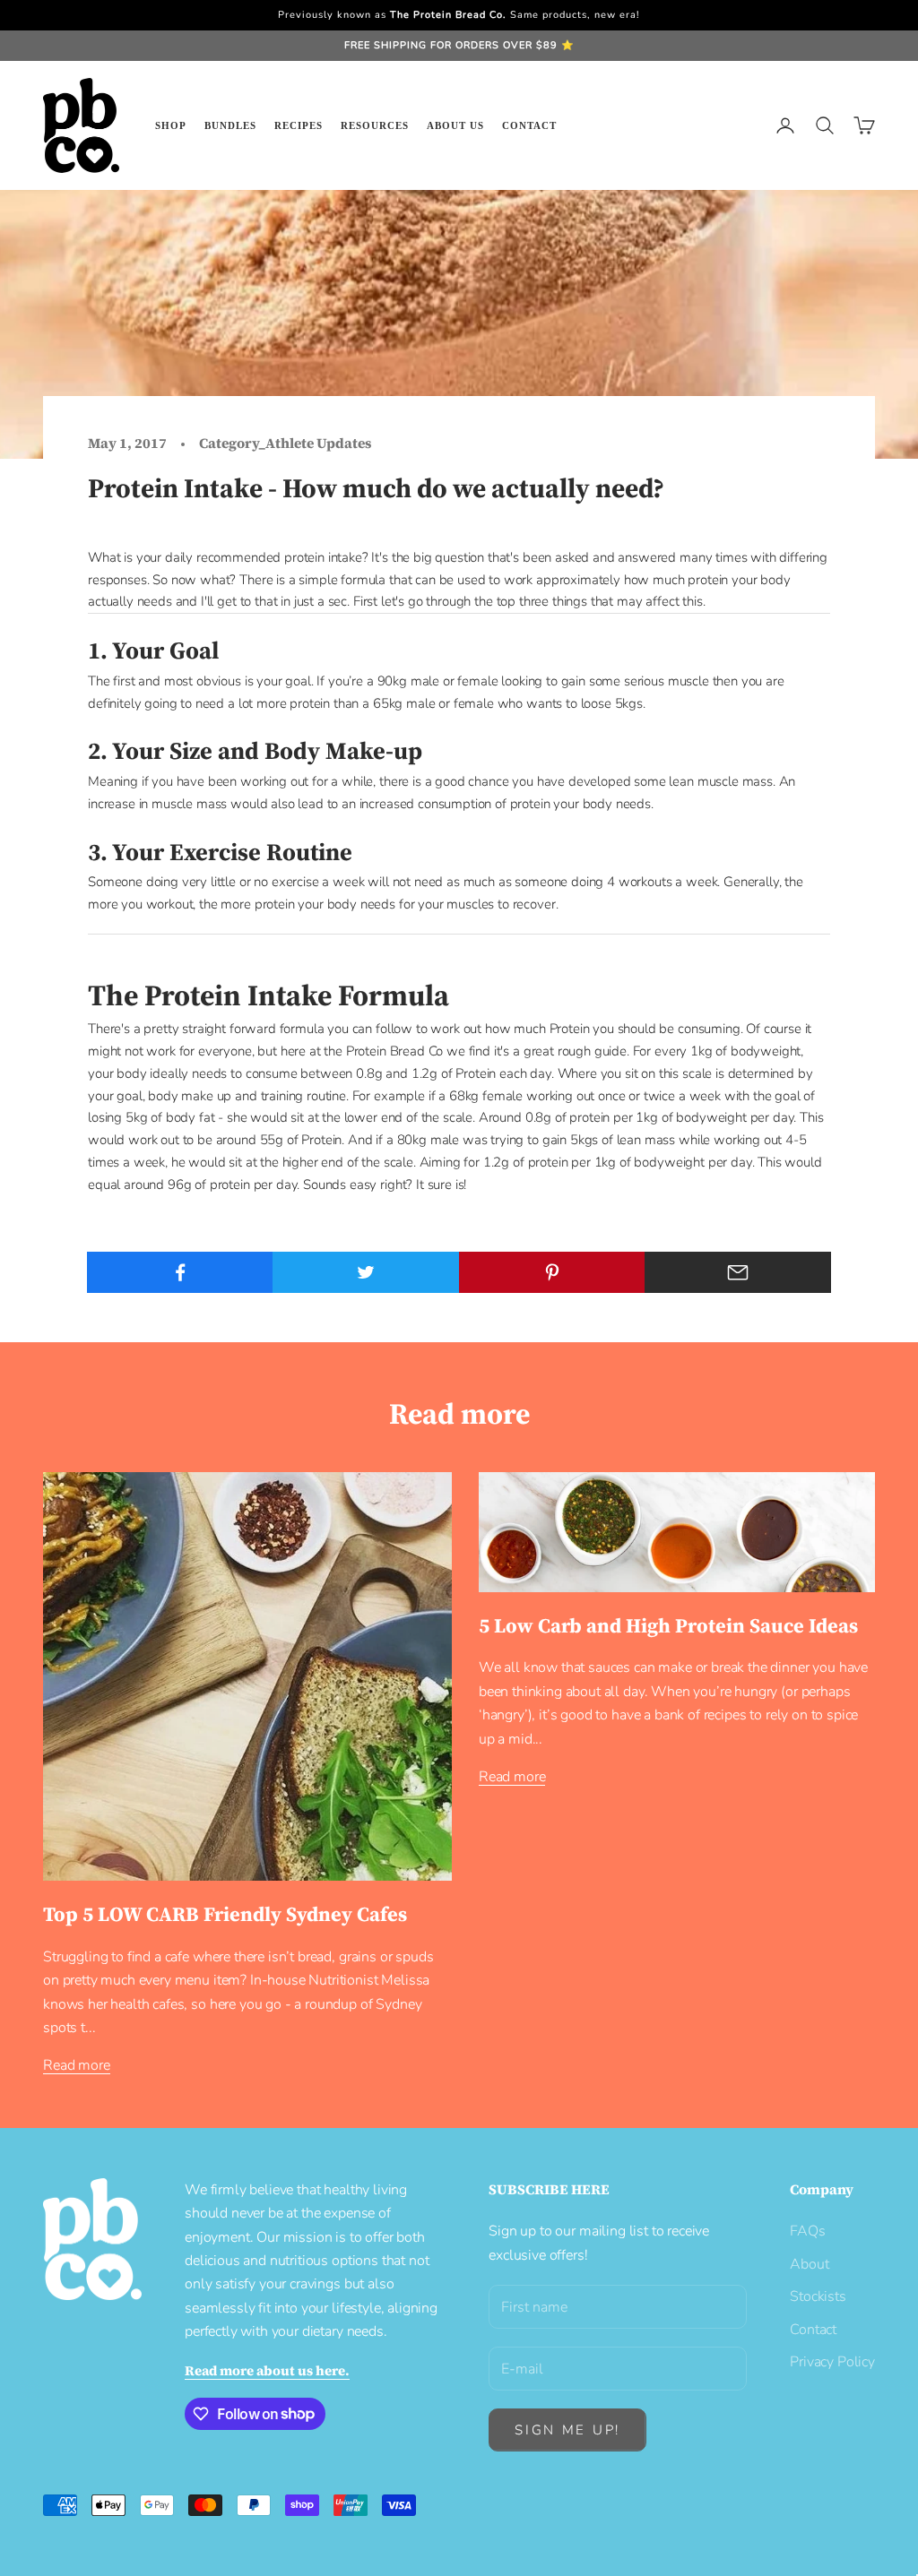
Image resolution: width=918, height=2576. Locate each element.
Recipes (299, 125)
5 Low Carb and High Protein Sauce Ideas (668, 1626)
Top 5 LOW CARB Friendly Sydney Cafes (225, 1914)
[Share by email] (738, 1272)
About (809, 2264)
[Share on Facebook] (180, 1272)
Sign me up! (567, 2430)
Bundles (230, 125)
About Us (455, 125)
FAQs (807, 2231)
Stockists (818, 2296)
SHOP (171, 125)
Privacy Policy (832, 2362)
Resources (375, 125)
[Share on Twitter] (366, 1272)
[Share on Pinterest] (552, 1272)
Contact (529, 125)
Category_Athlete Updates (285, 443)
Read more (77, 2065)
